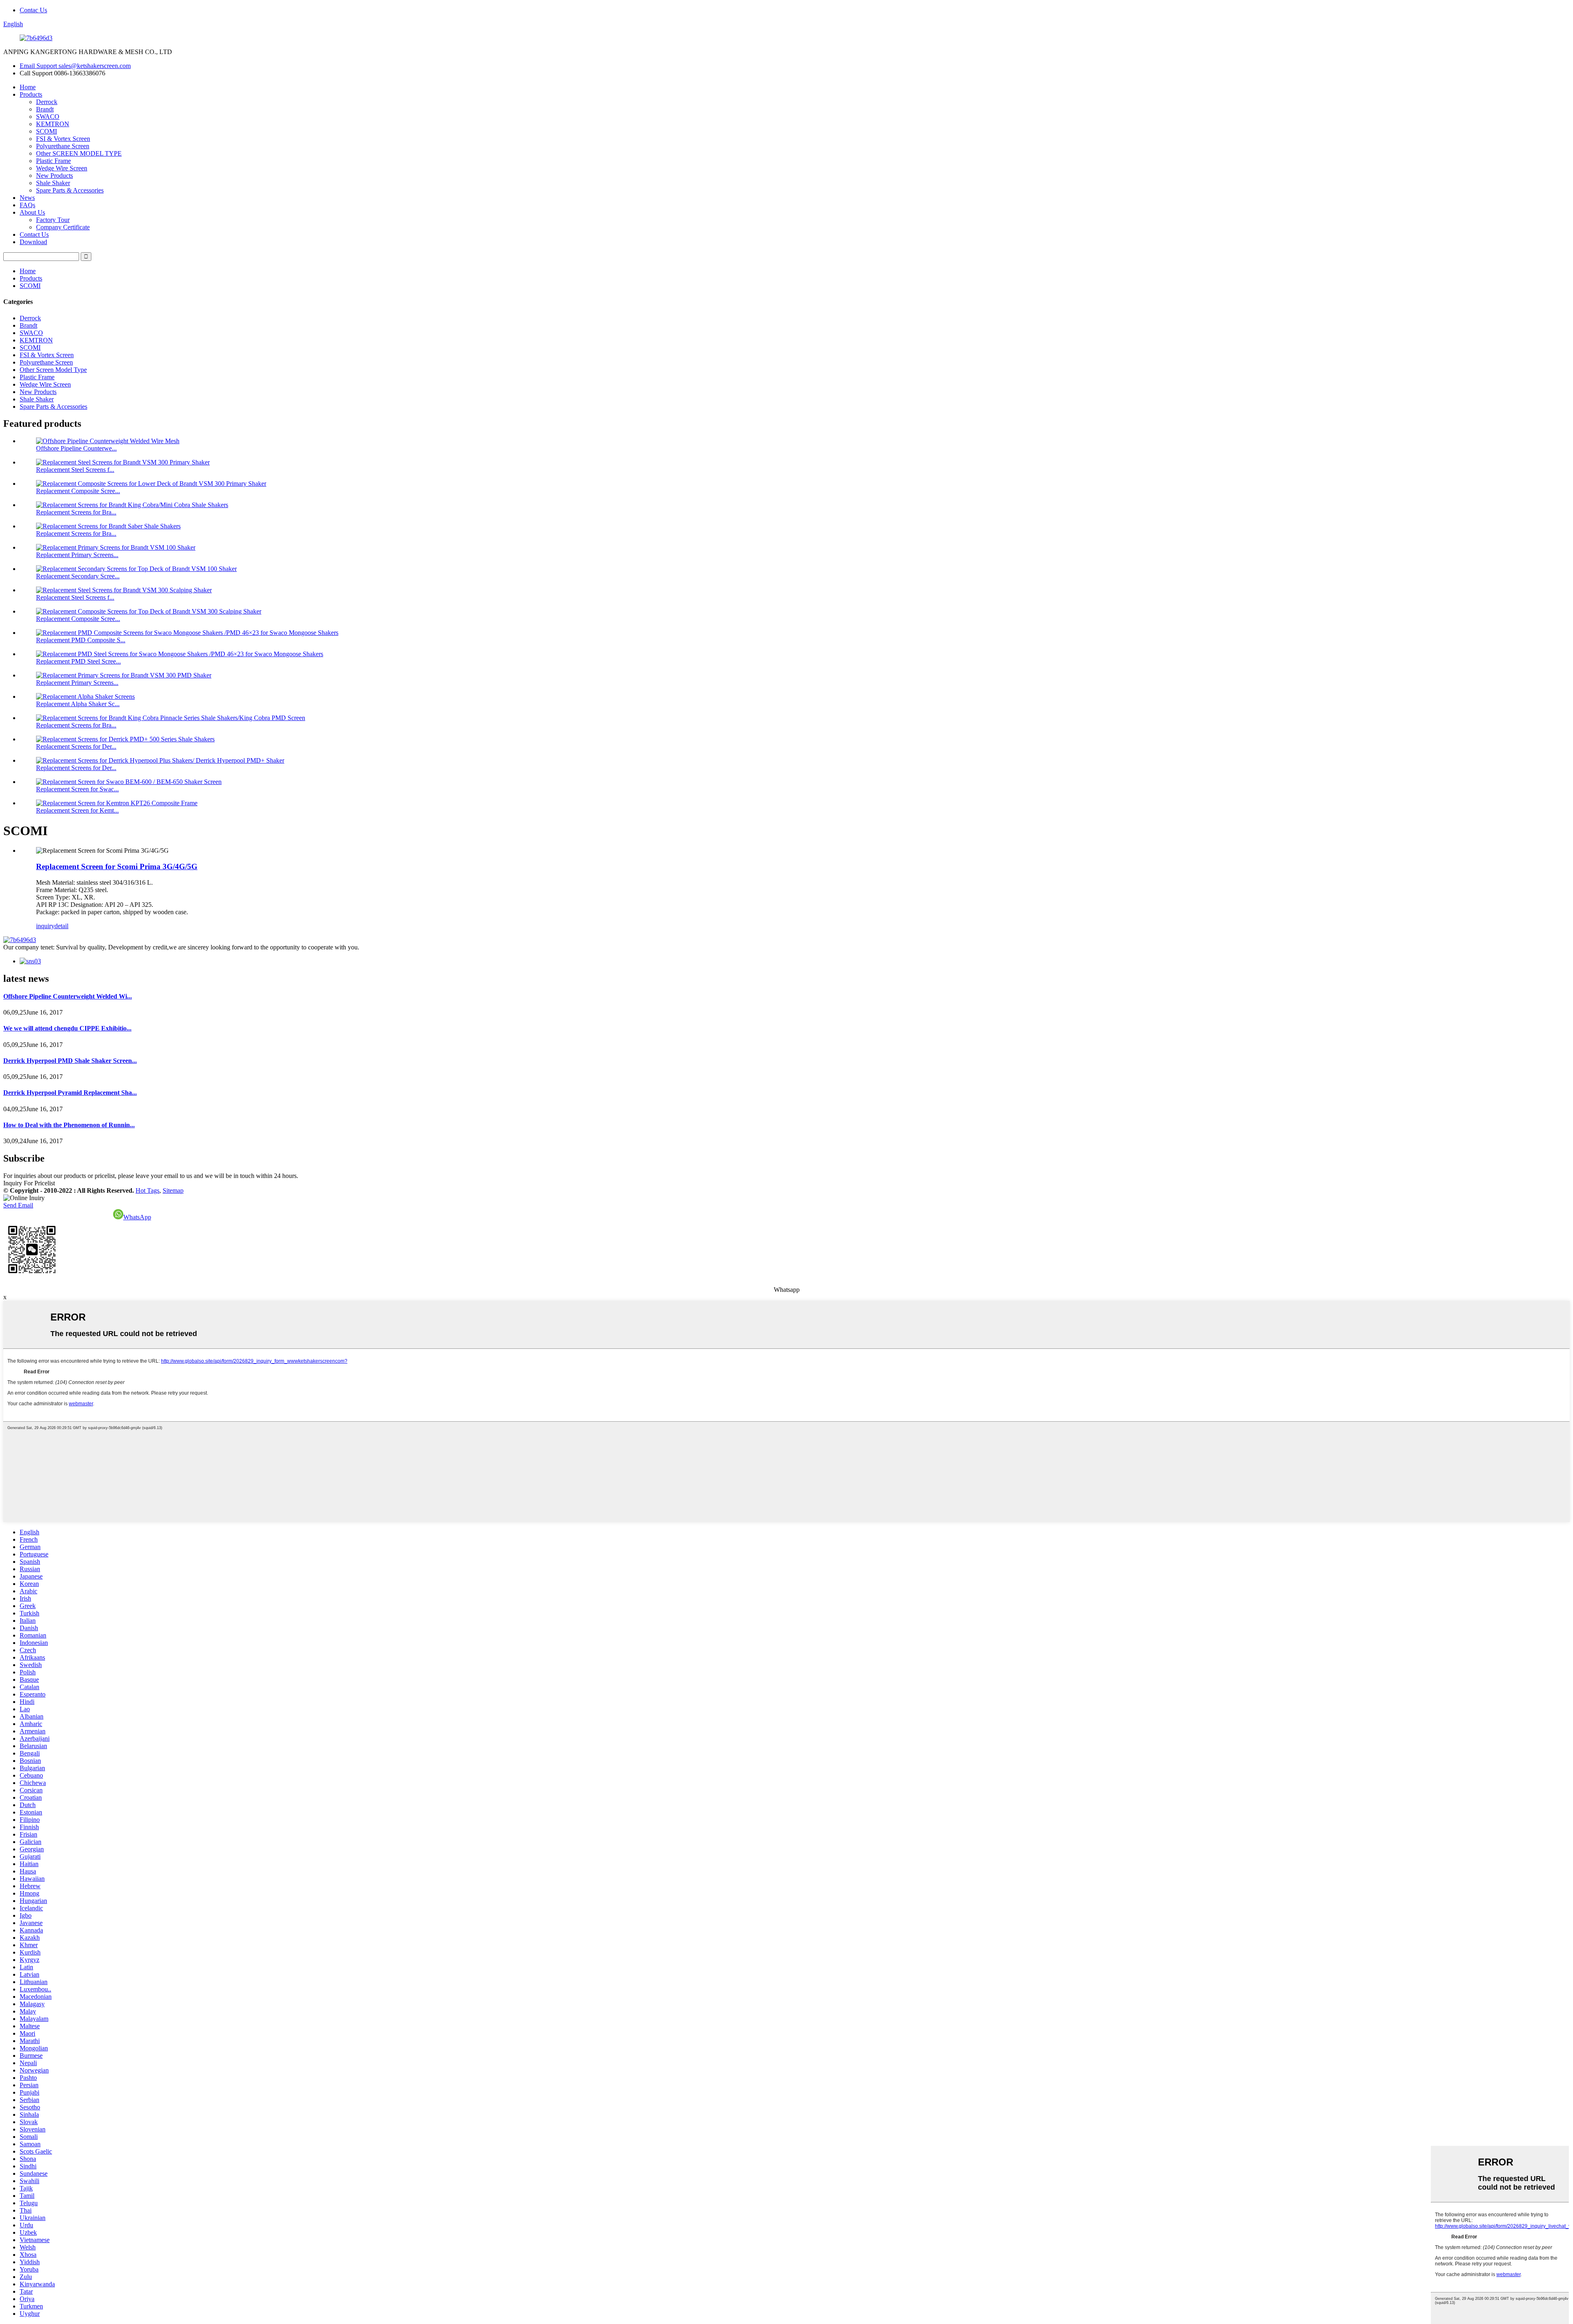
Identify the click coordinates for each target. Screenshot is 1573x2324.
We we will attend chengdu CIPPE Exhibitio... (67, 1028)
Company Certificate (63, 227)
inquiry (45, 926)
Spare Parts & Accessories (70, 190)
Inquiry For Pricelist (29, 1183)
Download (33, 242)
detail (61, 926)
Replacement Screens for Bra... (76, 512)
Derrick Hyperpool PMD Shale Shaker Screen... (70, 1061)
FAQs (27, 205)
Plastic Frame (53, 161)
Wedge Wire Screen (62, 168)
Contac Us (33, 10)
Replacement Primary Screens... (77, 555)
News (27, 198)
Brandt (45, 109)
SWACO (48, 117)
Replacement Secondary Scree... (78, 576)
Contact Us (34, 234)
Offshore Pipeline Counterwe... (76, 448)
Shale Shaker (53, 183)
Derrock (47, 102)
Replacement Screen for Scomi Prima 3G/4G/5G (117, 866)
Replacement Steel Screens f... (75, 470)
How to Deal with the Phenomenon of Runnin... (69, 1125)
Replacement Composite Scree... (78, 491)
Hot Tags (147, 1190)
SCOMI (46, 131)
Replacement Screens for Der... (76, 746)
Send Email (18, 1205)
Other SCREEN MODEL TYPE (79, 153)
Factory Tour (53, 220)
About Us (32, 212)
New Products (54, 176)
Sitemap (173, 1190)
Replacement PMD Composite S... (81, 640)
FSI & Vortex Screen (63, 139)
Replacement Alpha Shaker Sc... (78, 704)
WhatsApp (137, 1217)
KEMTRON (53, 124)
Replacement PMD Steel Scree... (78, 661)
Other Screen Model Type (53, 370)
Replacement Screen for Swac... (77, 789)
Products (31, 94)
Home (28, 87)
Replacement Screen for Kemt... (77, 810)
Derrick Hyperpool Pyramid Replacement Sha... (70, 1093)
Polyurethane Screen (63, 146)
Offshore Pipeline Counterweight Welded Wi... (68, 996)
